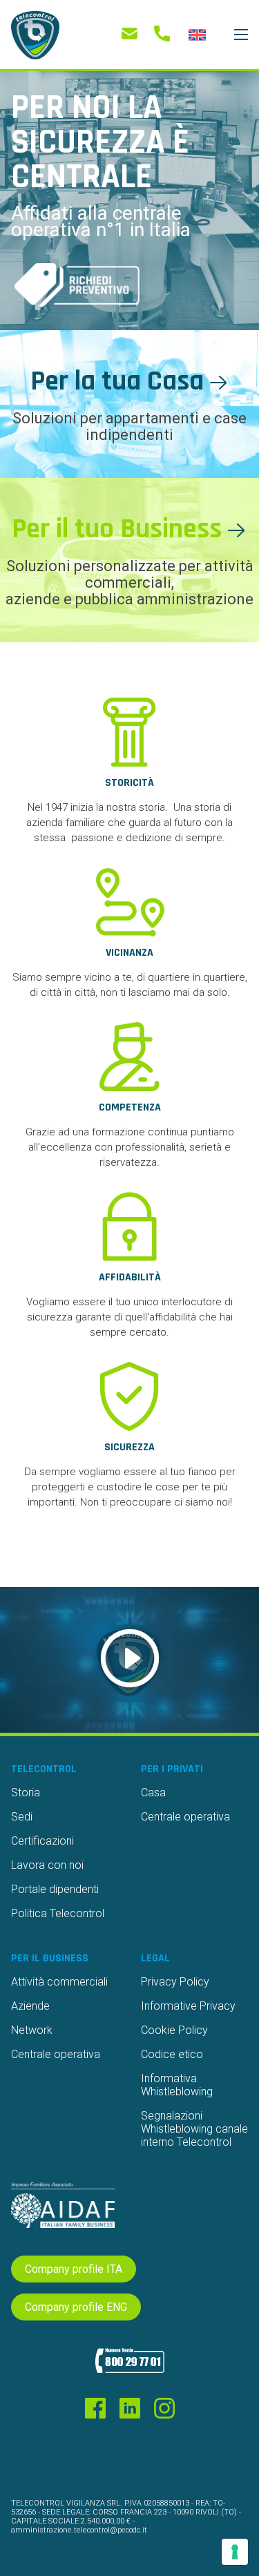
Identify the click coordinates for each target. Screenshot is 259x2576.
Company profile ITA (74, 2269)
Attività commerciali (59, 1982)
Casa (153, 1792)
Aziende (30, 2006)
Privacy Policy (175, 1982)
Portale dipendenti (55, 1889)
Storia (26, 1792)
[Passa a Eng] (197, 35)
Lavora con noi (47, 1865)
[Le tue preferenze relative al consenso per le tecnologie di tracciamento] (235, 2552)
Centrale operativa (185, 1817)
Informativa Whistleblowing (177, 2085)
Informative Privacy (188, 2006)
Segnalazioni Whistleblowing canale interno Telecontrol (194, 2129)
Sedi (22, 1817)
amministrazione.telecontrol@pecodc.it (79, 2530)
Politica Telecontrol (58, 1913)
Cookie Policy (174, 2030)
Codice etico (172, 2054)
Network (32, 2030)
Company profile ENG (76, 2307)
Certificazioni (42, 1841)
